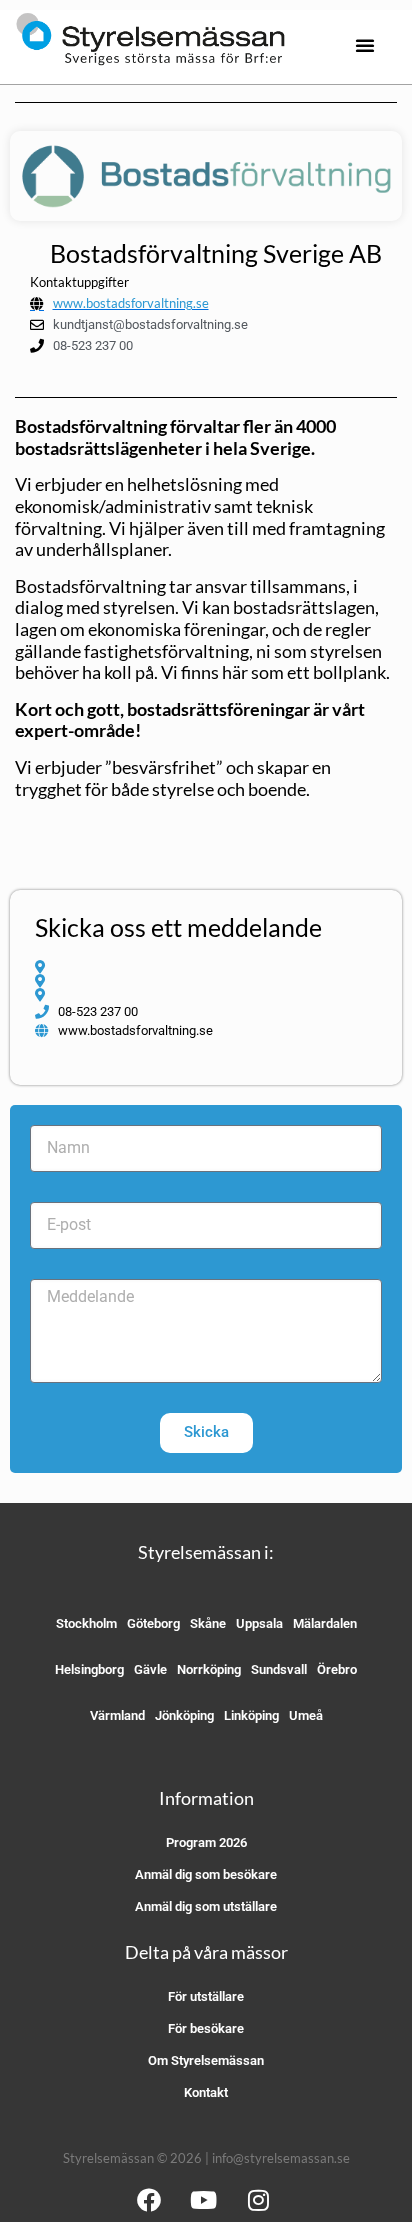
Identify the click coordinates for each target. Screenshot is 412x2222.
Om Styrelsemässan (206, 2060)
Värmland (117, 1715)
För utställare (206, 1996)
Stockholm (86, 1623)
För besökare (206, 2028)
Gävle (150, 1669)
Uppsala (259, 1623)
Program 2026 (206, 1842)
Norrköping (209, 1669)
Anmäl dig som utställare (206, 1906)
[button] (365, 45)
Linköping (251, 1715)
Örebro (337, 1669)
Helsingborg (89, 1669)
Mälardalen (325, 1623)
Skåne (208, 1623)
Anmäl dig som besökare (206, 1874)
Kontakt (206, 2092)
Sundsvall (279, 1669)
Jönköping (184, 1715)
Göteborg (153, 1623)
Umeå (306, 1715)
